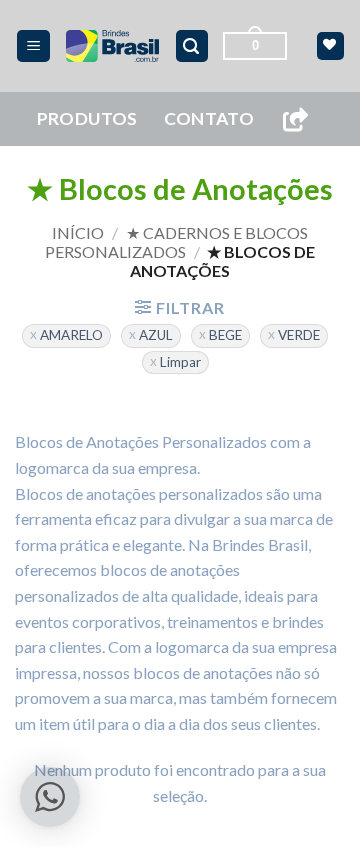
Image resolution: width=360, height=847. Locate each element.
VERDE (299, 335)
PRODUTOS (87, 118)
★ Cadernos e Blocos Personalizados (176, 242)
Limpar (180, 362)
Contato (209, 118)
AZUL (156, 335)
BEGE (225, 335)
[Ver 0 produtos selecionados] (330, 45)
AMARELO (71, 335)
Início (78, 232)
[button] (33, 46)
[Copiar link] (295, 119)
